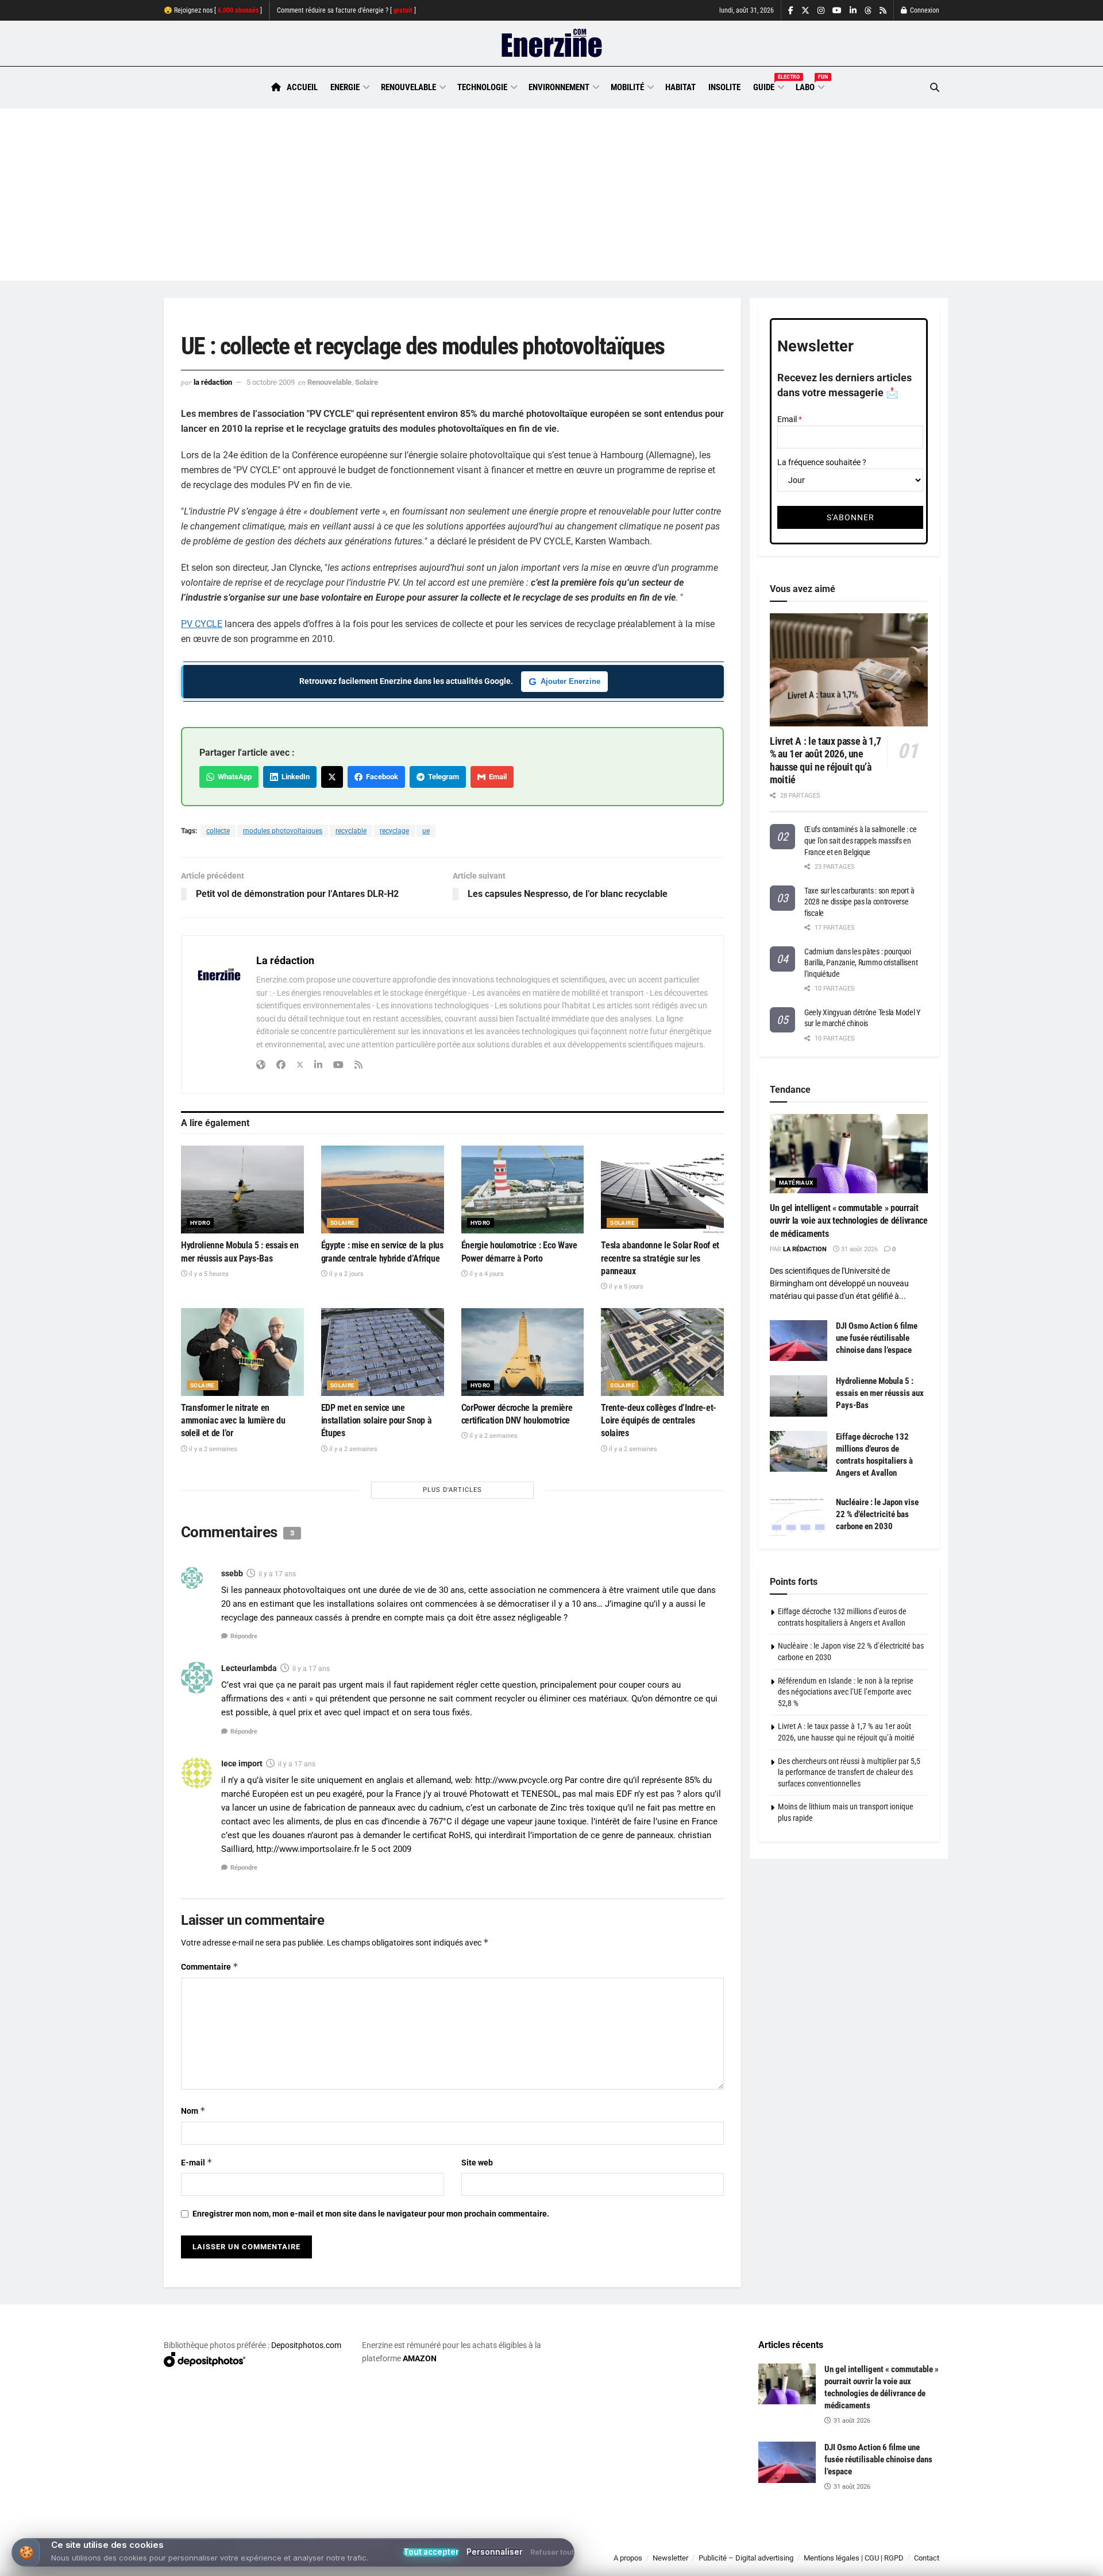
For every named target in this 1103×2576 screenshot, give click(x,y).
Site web (477, 2163)
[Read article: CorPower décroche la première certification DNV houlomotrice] (523, 1352)
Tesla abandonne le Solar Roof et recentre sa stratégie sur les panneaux (660, 1258)
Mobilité (627, 87)
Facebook (380, 777)
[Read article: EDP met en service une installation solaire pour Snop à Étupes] (383, 1352)
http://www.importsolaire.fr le (313, 1849)
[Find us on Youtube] (837, 11)
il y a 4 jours (486, 1274)
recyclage (394, 831)
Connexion (924, 10)
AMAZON (420, 2358)
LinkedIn (294, 777)
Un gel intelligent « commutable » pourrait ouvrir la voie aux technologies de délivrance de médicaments (849, 1221)
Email (496, 777)
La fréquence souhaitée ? (822, 462)
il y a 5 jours (625, 1287)
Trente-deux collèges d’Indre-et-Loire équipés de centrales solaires (659, 1421)
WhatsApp (233, 777)
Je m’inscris (879, 2542)
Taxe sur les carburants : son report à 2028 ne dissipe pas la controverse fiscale (859, 902)
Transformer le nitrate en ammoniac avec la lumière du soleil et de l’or (233, 1421)
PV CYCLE (202, 624)
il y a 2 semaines (212, 1449)
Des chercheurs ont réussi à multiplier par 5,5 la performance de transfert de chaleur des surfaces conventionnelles (849, 1772)
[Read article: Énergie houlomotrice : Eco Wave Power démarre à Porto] (523, 1190)
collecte (218, 831)
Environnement (559, 87)
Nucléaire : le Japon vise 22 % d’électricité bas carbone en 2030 (877, 1514)
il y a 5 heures (208, 1274)
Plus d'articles (452, 1490)
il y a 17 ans (277, 1574)
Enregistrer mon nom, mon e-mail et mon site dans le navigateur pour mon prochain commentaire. (371, 2214)
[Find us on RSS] (883, 11)
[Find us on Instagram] (821, 11)
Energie (345, 87)
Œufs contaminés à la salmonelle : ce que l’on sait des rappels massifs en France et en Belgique (861, 840)
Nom (193, 2111)
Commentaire (210, 1966)
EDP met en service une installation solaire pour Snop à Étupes (377, 1421)
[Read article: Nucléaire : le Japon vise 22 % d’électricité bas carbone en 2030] (799, 1517)
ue (426, 831)
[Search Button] (935, 88)
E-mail (197, 2162)
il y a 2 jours (346, 1274)
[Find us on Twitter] (805, 11)
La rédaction (213, 382)
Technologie (482, 87)
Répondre (244, 1636)
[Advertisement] (551, 195)
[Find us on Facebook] (791, 11)
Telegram (442, 777)
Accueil (302, 87)
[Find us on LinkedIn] (853, 11)
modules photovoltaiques (283, 831)
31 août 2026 (859, 1249)
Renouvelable (408, 87)
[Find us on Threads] (868, 11)
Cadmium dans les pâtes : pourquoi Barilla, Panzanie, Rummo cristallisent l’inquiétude (861, 963)
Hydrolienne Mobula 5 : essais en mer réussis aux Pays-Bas (880, 1393)
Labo (809, 86)
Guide (768, 86)
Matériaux (796, 1183)
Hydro (200, 1223)
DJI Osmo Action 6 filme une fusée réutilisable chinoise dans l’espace (877, 1338)
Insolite (724, 87)
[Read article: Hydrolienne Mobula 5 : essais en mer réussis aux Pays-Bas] (242, 1190)
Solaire (367, 382)
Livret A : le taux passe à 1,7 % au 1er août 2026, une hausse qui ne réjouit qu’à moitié (825, 761)
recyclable (351, 831)
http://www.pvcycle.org (519, 1780)
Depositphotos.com (306, 2345)
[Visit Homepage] (552, 44)
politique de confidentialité (539, 2563)
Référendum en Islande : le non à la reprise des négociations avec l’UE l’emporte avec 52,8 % (846, 1692)
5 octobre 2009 (271, 382)
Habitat (680, 87)
